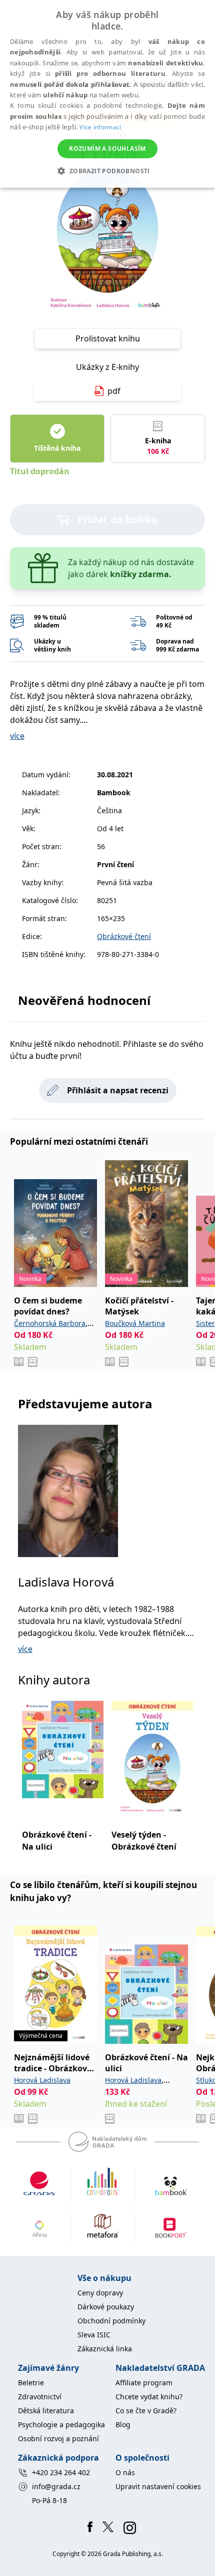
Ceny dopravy (100, 2293)
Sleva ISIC (94, 2335)
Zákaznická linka (105, 2349)
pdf (114, 391)
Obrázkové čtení (124, 936)
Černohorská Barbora (50, 1323)
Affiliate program (144, 2383)
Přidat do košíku (117, 519)
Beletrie (31, 2383)
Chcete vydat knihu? (149, 2397)
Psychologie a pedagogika (61, 2424)
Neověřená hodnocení (84, 1000)
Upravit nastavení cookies (158, 2486)
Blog (123, 2424)
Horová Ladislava (42, 2080)
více (17, 736)
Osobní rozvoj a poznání (58, 2438)
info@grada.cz (56, 2486)
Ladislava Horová (66, 1582)
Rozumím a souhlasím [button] (107, 149)
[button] (107, 171)
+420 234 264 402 (61, 2472)
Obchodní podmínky (111, 2321)
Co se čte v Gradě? (146, 2411)
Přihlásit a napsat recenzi (118, 1090)
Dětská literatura (46, 2411)
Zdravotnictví (40, 2397)
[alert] (107, 94)
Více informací (100, 127)
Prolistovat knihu (108, 338)
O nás (125, 2472)
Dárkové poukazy (106, 2307)
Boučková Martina (135, 1323)
